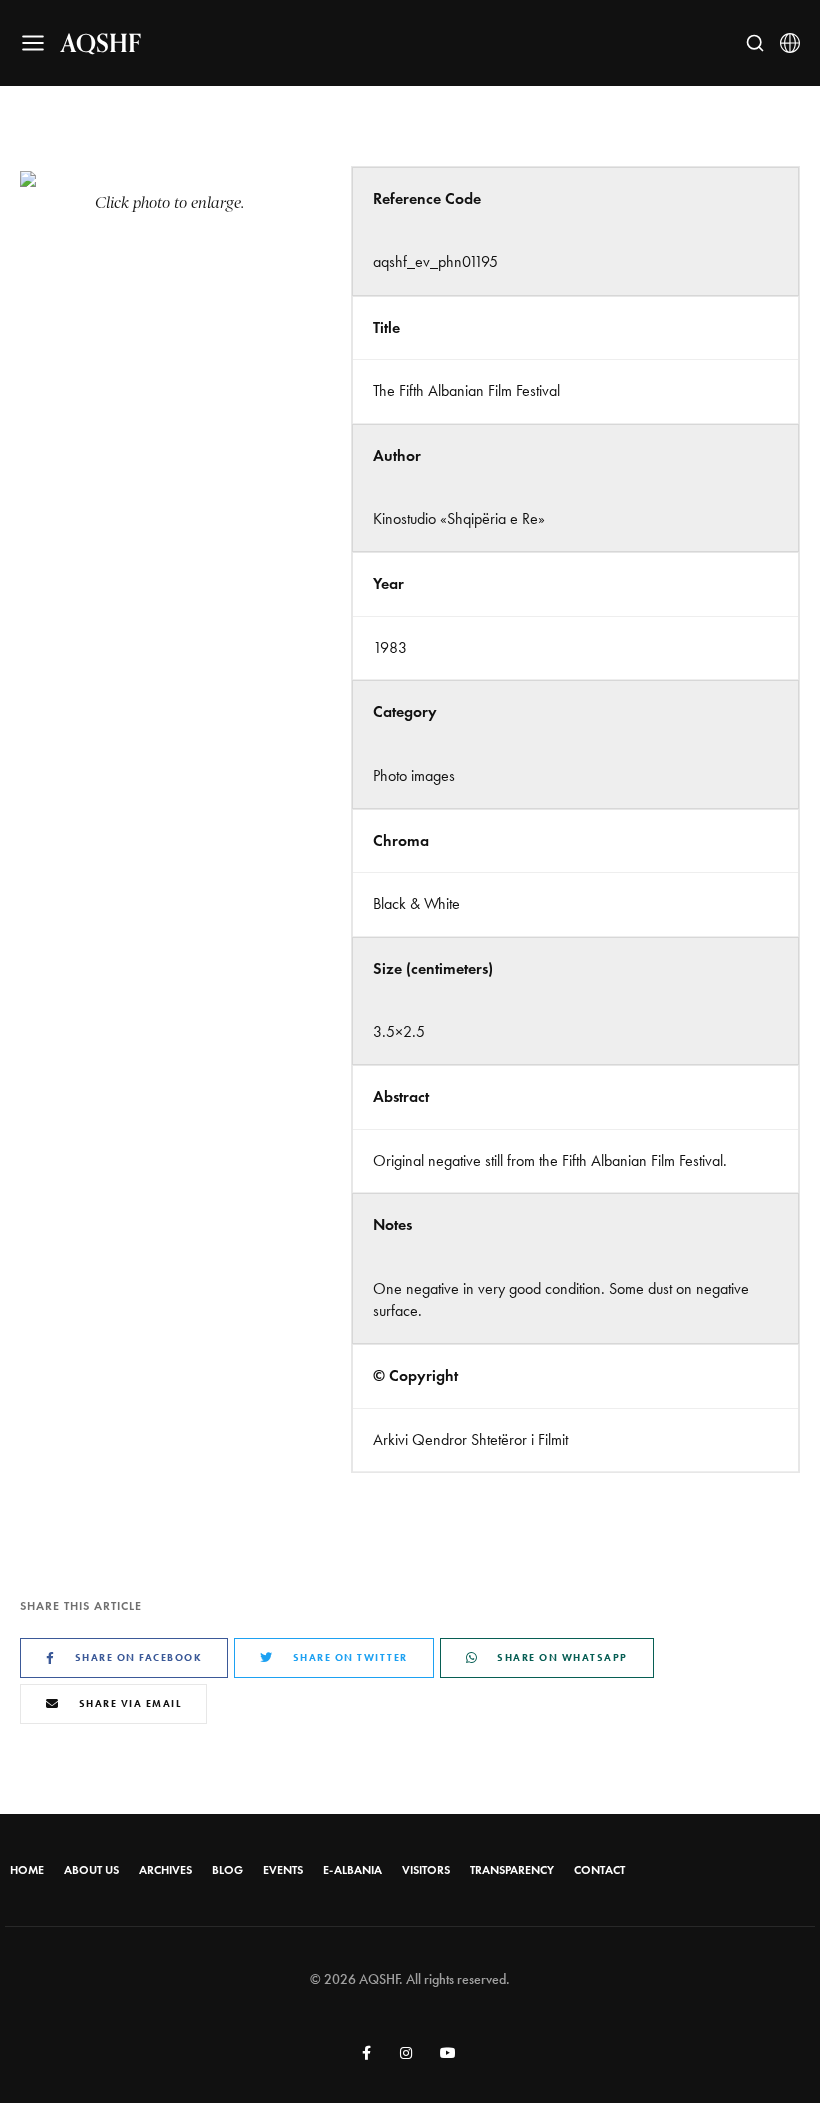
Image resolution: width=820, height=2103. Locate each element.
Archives (165, 1870)
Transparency (512, 1870)
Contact (599, 1870)
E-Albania (352, 1870)
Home (27, 1870)
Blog (227, 1870)
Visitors (426, 1870)
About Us (91, 1870)
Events (283, 1870)
